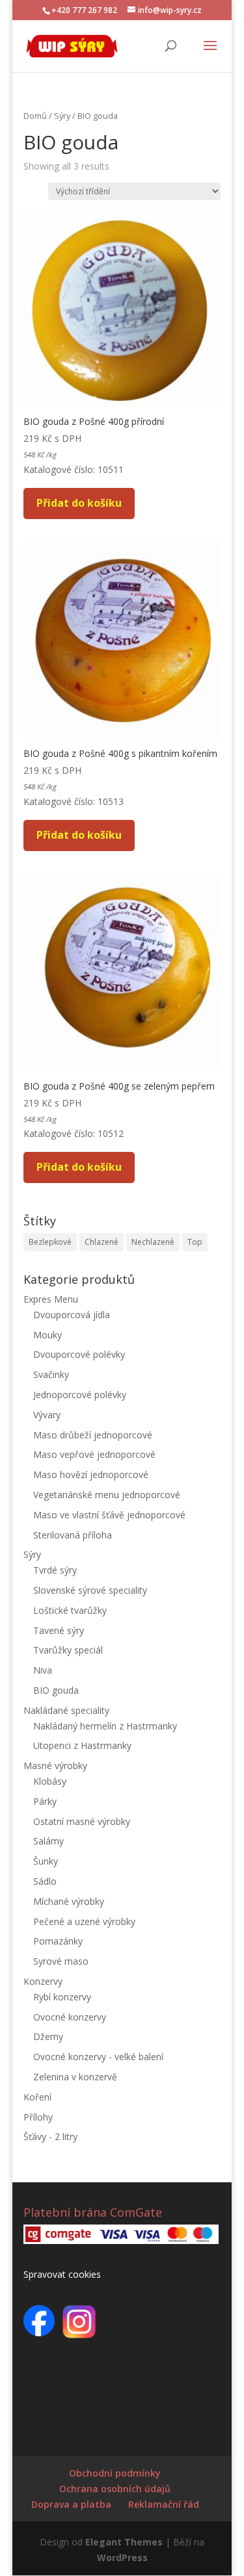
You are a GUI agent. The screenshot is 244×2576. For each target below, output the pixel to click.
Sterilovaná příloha (73, 1535)
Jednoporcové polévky (80, 1395)
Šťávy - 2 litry (50, 2136)
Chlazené (102, 1242)
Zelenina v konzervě (75, 2077)
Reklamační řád (164, 2504)
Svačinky (51, 1374)
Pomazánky (58, 1941)
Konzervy (43, 1981)
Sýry (62, 116)
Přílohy (38, 2117)
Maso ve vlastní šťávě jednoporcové (109, 1515)
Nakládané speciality (66, 1710)
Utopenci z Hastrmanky (82, 1745)
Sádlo (45, 1881)
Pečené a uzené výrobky (84, 1921)
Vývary (47, 1415)
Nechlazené (153, 1242)
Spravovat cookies (62, 2274)
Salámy (48, 1841)
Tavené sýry (59, 1630)
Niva (43, 1670)
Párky (45, 1801)
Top (195, 1242)
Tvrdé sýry (55, 1570)
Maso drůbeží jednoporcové (93, 1435)
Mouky (47, 1335)
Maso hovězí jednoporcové (91, 1474)
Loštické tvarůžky (70, 1610)
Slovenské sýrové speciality (90, 1590)
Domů (35, 116)
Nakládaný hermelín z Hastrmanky (105, 1726)
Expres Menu (51, 1299)
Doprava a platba (71, 2504)
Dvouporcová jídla (72, 1315)
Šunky (46, 1861)
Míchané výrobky (69, 1901)
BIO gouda (56, 1690)
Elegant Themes (124, 2542)
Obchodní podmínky (115, 2473)
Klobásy (50, 1781)
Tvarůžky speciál (68, 1650)
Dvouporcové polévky (79, 1354)
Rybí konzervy (62, 1997)
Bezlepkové (50, 1242)
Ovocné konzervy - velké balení (98, 2057)
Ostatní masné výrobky (82, 1821)
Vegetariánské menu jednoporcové (107, 1495)
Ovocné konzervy (70, 2017)
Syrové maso (61, 1961)
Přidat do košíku (79, 503)
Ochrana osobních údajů (115, 2489)
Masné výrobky (55, 1766)
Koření (37, 2097)
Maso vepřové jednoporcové (94, 1454)
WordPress (122, 2557)
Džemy (48, 2036)
